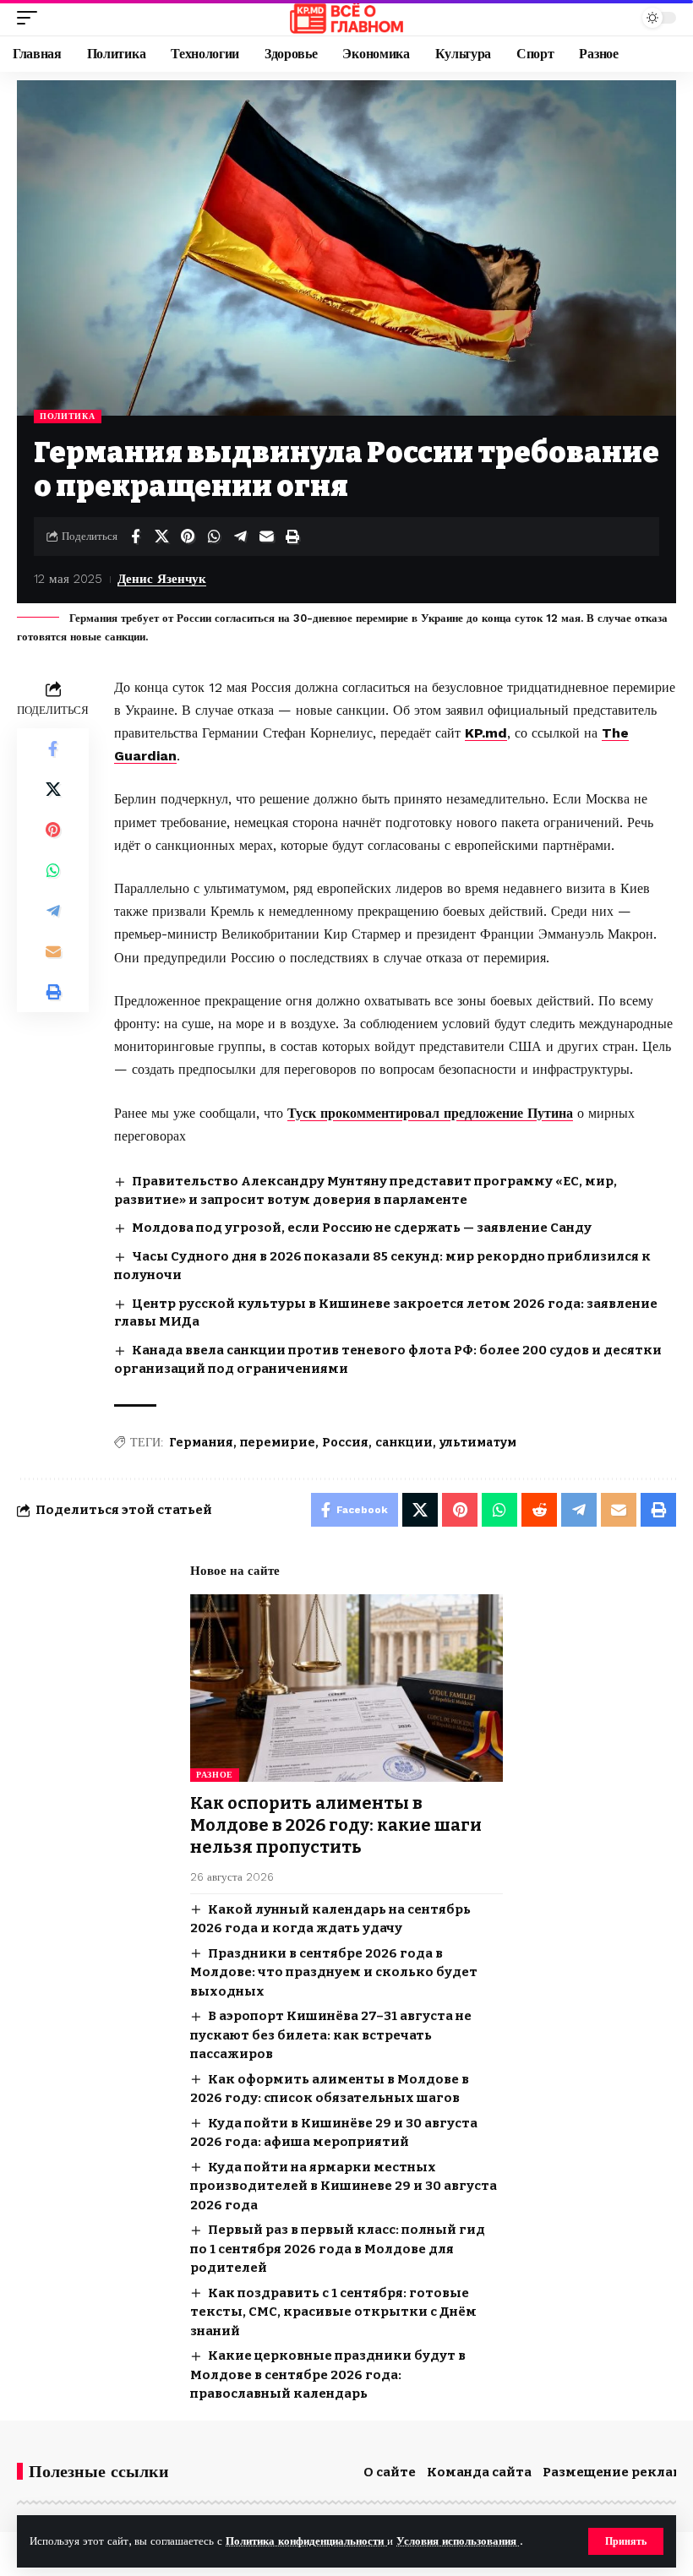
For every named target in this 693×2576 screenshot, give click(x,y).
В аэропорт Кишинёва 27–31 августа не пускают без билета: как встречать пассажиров (331, 2035)
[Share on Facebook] (135, 536)
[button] (626, 2541)
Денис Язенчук (162, 579)
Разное (215, 1775)
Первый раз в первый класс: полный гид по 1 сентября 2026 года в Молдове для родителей (338, 2249)
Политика (68, 416)
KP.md (486, 733)
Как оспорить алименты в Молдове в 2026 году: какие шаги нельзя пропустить (336, 1825)
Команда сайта (479, 2472)
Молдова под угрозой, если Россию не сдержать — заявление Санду (362, 1228)
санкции (404, 1443)
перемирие (278, 1443)
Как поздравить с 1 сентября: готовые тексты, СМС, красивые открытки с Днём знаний (333, 2312)
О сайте (390, 2472)
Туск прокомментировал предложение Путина (430, 1113)
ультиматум (478, 1443)
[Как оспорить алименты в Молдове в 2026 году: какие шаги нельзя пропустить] (346, 1688)
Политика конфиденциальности (306, 2541)
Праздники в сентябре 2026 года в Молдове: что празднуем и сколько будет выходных (334, 1972)
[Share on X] (161, 536)
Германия (201, 1443)
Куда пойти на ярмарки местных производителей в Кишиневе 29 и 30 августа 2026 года (344, 2186)
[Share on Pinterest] (188, 536)
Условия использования (458, 2541)
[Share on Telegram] (240, 536)
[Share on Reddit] (539, 1510)
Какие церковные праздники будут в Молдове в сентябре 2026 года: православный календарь (328, 2374)
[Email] (266, 536)
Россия (345, 1443)
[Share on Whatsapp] (214, 536)
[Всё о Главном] (346, 18)
